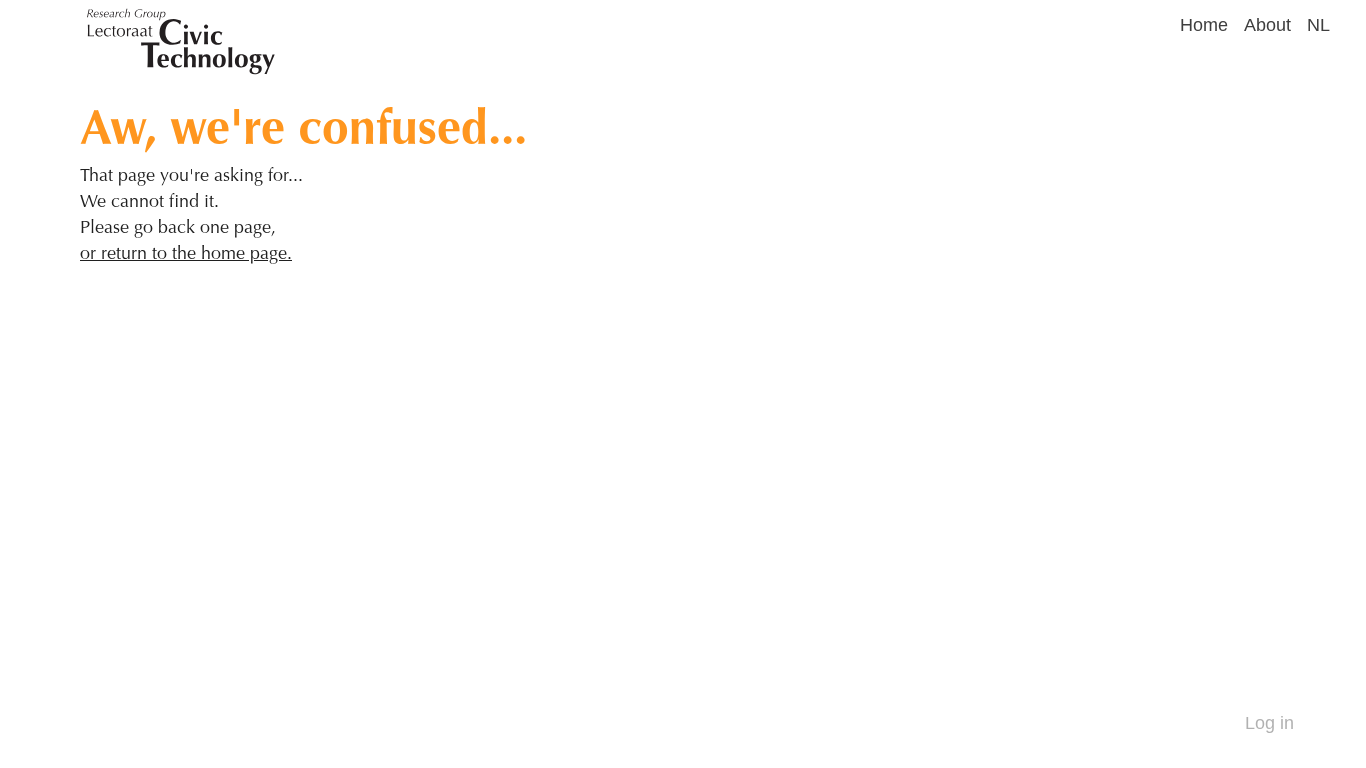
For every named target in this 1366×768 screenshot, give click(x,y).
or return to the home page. (186, 252)
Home (1204, 25)
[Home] (630, 20)
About (1267, 25)
